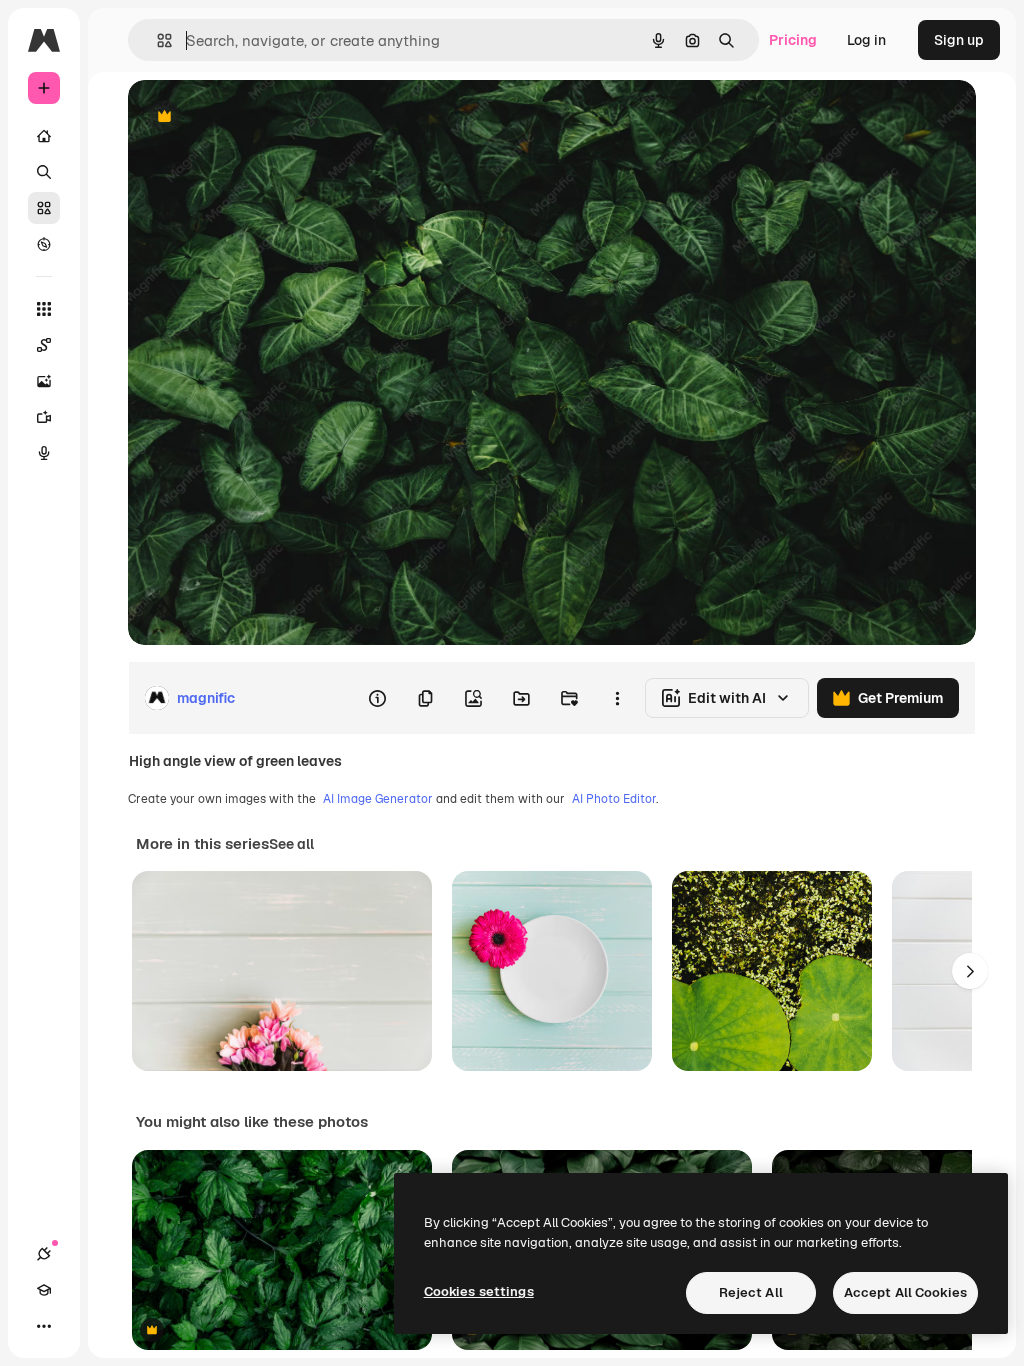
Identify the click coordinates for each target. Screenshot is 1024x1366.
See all (291, 844)
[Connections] (44, 1254)
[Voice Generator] (44, 453)
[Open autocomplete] (156, 40)
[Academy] (44, 1290)
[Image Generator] (44, 381)
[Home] (44, 136)
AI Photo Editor (614, 799)
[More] (44, 1326)
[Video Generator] (44, 417)
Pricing (793, 40)
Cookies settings (479, 1291)
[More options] (617, 698)
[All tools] (44, 309)
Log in (866, 40)
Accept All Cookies (905, 1292)
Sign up (959, 40)
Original (256, 117)
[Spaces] (44, 345)
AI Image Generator (378, 799)
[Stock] (44, 208)
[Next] (970, 971)
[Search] (44, 172)
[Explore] (44, 244)
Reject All (751, 1292)
